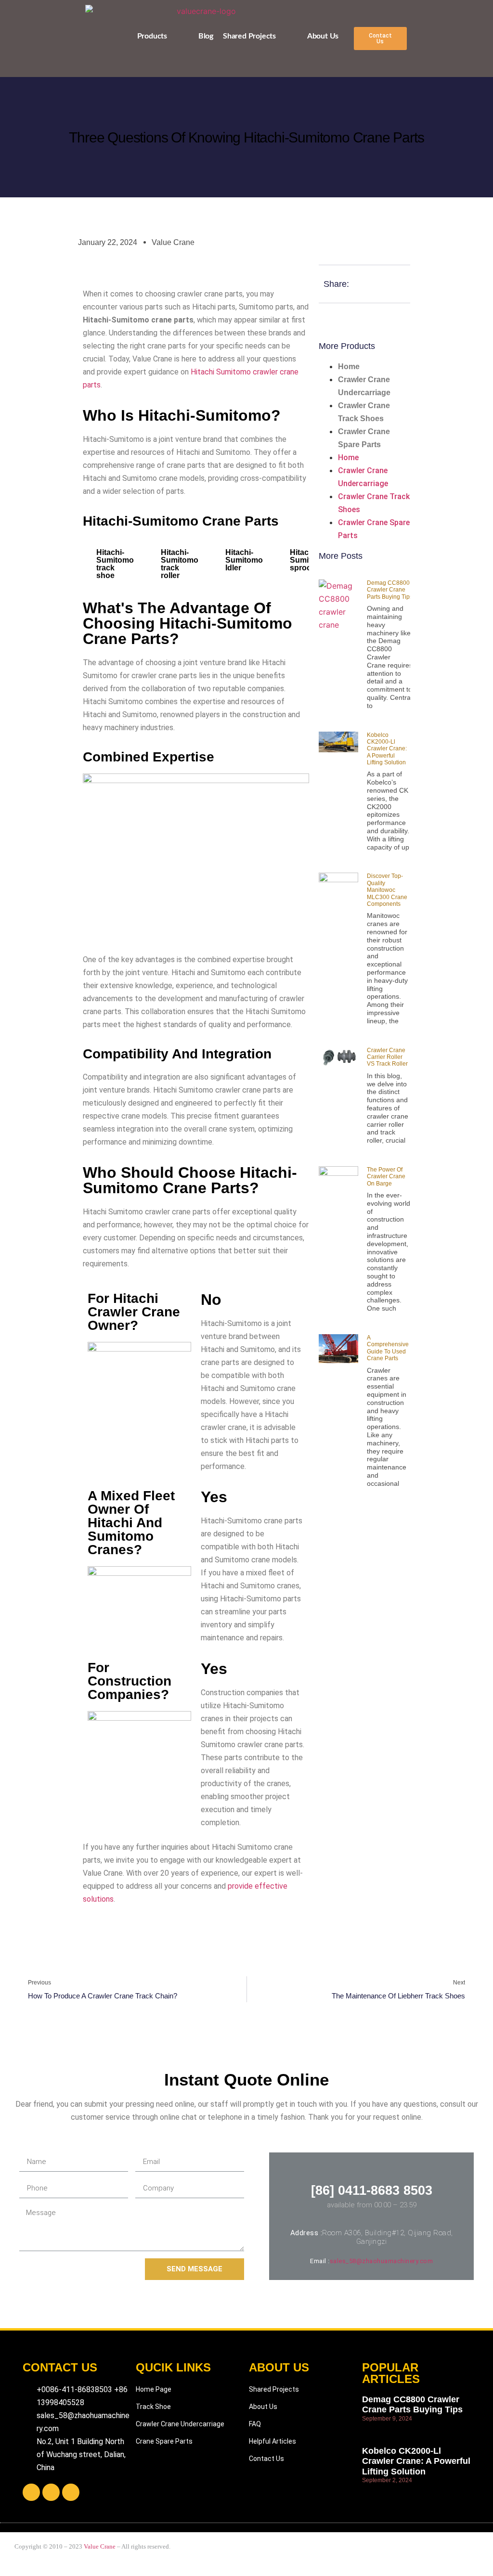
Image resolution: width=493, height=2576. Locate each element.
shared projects (249, 36)
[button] (380, 39)
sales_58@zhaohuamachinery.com (382, 2261)
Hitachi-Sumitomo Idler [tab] (244, 560)
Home (349, 367)
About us (323, 36)
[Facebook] (31, 2492)
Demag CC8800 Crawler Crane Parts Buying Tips (390, 590)
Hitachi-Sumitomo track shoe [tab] (115, 564)
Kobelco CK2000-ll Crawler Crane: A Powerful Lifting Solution (387, 749)
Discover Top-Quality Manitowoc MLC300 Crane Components (387, 890)
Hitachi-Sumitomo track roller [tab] (180, 564)
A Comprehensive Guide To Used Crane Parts (388, 1348)
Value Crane (100, 2546)
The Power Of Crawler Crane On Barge (386, 1177)
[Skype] (51, 2492)
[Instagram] (71, 2492)
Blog (206, 36)
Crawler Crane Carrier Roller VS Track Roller (387, 1057)
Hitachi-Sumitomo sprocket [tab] (309, 560)
